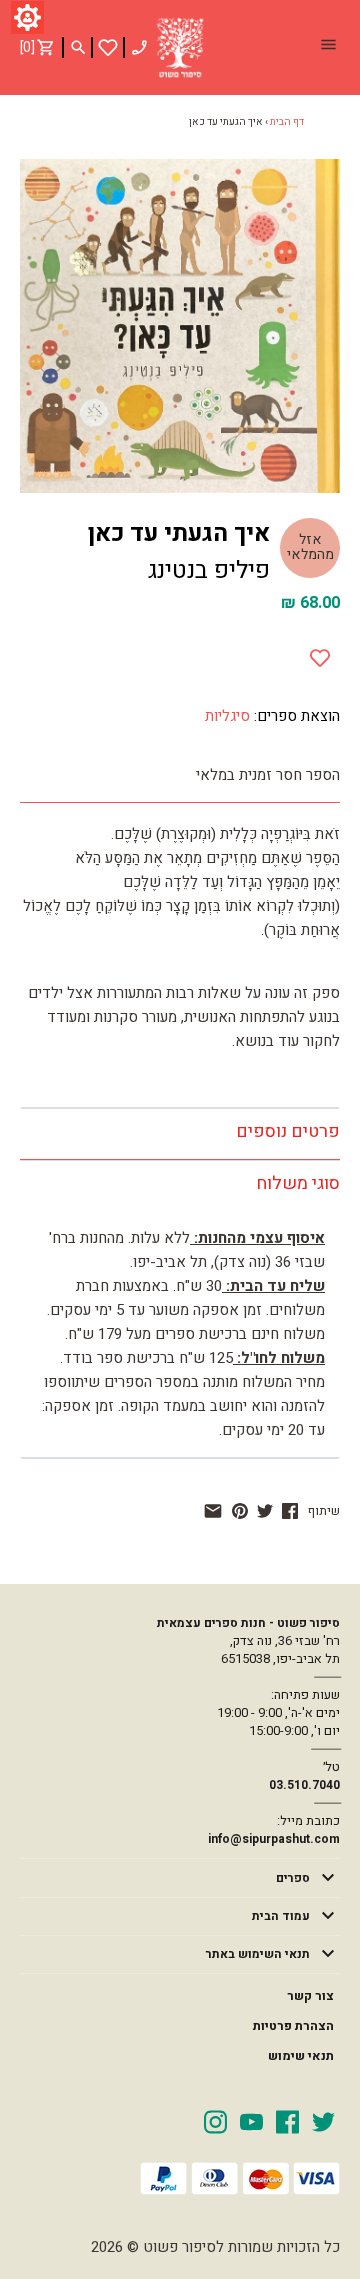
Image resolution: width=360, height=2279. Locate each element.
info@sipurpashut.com (274, 1839)
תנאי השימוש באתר (258, 1954)
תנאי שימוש (301, 2056)
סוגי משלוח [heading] (298, 1183)
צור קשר (310, 1996)
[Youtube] (251, 2121)
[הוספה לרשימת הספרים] (320, 654)
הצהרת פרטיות (293, 2026)
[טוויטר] (265, 1511)
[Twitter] (323, 2121)
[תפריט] (328, 47)
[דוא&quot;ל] (213, 1511)
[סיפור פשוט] (180, 48)
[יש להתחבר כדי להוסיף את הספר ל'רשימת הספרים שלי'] (108, 47)
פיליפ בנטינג (209, 570)
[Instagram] (215, 2121)
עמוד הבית (281, 1916)
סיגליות (227, 716)
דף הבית (287, 122)
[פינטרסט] (240, 1511)
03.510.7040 (304, 1785)
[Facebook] (287, 2121)
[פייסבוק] (290, 1511)
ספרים (293, 1878)
